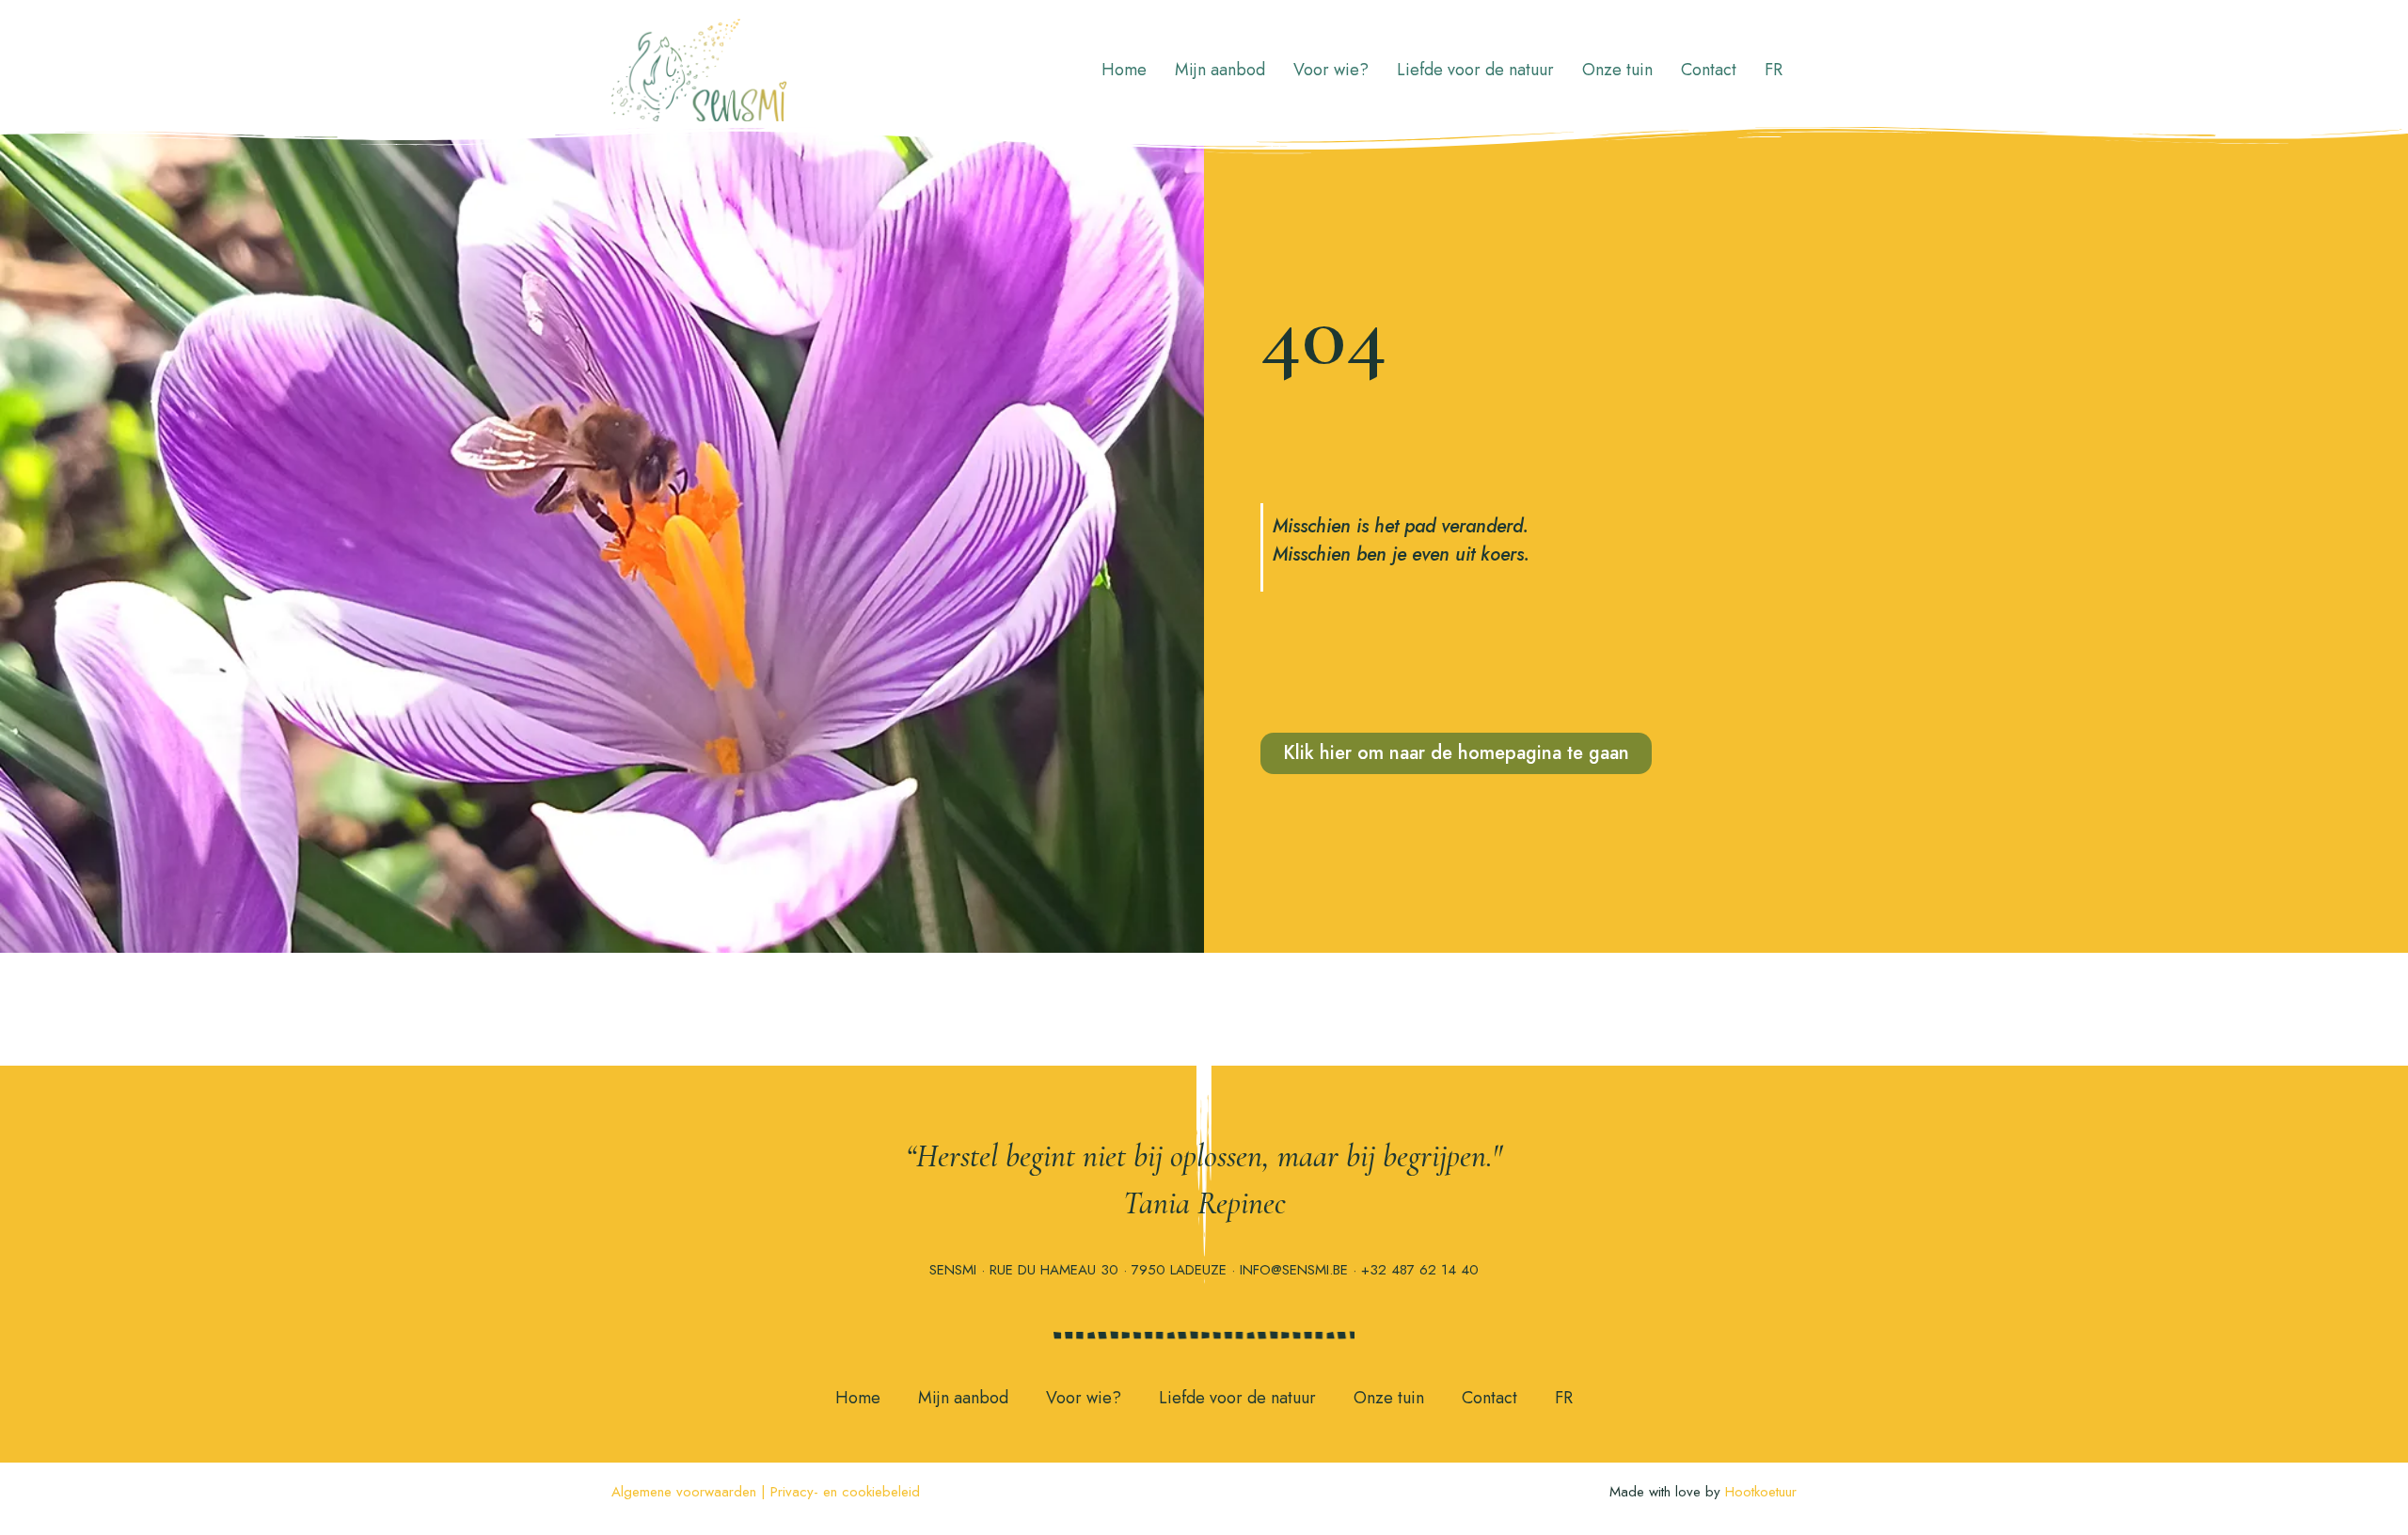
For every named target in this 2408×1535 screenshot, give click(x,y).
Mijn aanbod (1220, 70)
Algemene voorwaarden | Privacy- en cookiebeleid (766, 1492)
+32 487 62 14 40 (1420, 1270)
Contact (1709, 70)
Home (1124, 70)
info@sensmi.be (1294, 1270)
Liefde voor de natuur (1475, 70)
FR (1774, 70)
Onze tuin (1617, 70)
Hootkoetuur (1761, 1492)
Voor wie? (1331, 70)
